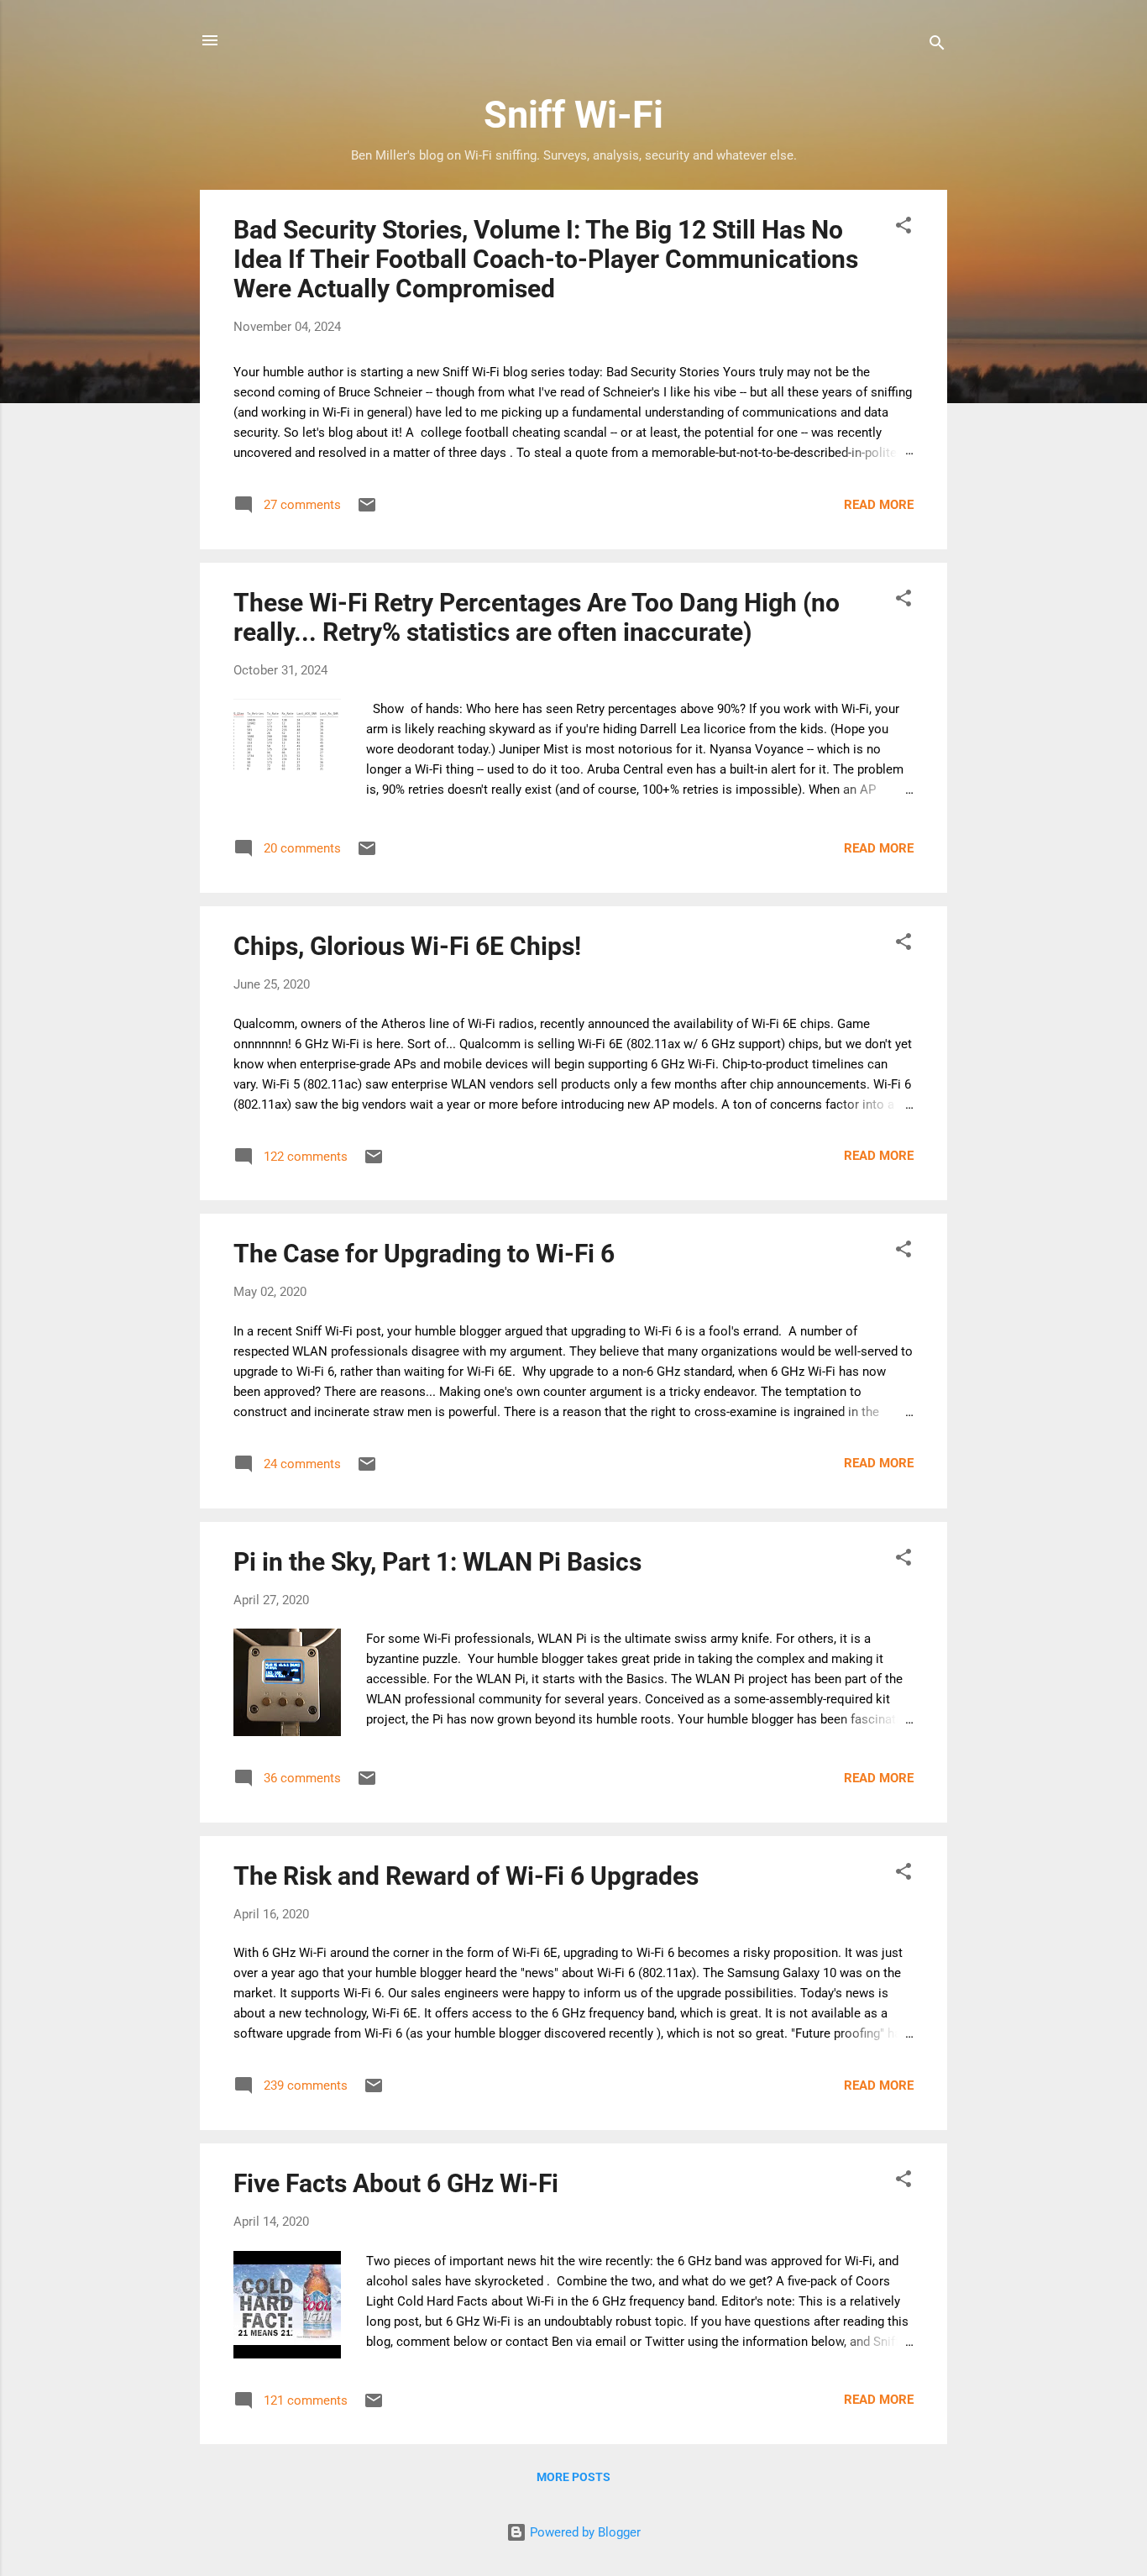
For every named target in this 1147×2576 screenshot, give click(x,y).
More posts (573, 2477)
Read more (879, 505)
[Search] (937, 46)
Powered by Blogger (584, 2532)
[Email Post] (367, 511)
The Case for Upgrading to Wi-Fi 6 (424, 1254)
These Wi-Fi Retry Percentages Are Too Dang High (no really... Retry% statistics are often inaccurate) (537, 617)
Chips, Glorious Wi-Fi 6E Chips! (407, 946)
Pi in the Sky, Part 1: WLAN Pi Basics (437, 1562)
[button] (903, 228)
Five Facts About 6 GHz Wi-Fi (396, 2183)
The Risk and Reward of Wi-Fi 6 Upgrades (466, 1876)
